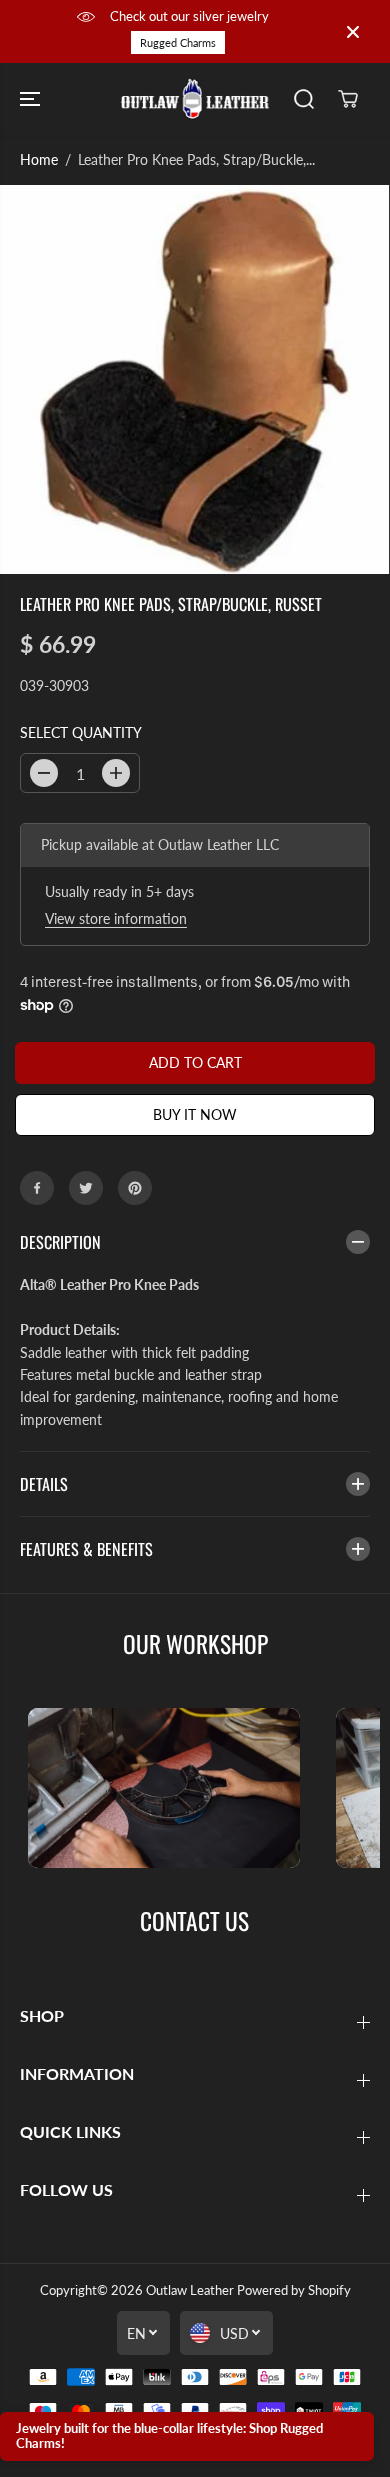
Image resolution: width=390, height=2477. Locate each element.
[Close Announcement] (353, 32)
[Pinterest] (135, 1188)
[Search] (304, 99)
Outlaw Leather (190, 2290)
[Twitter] (86, 1188)
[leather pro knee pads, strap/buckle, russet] (194, 379)
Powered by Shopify (294, 2290)
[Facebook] (37, 1188)
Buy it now (195, 1114)
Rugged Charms (178, 42)
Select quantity (81, 732)
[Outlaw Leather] (195, 99)
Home (39, 159)
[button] (32, 99)
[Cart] (348, 99)
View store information (116, 918)
